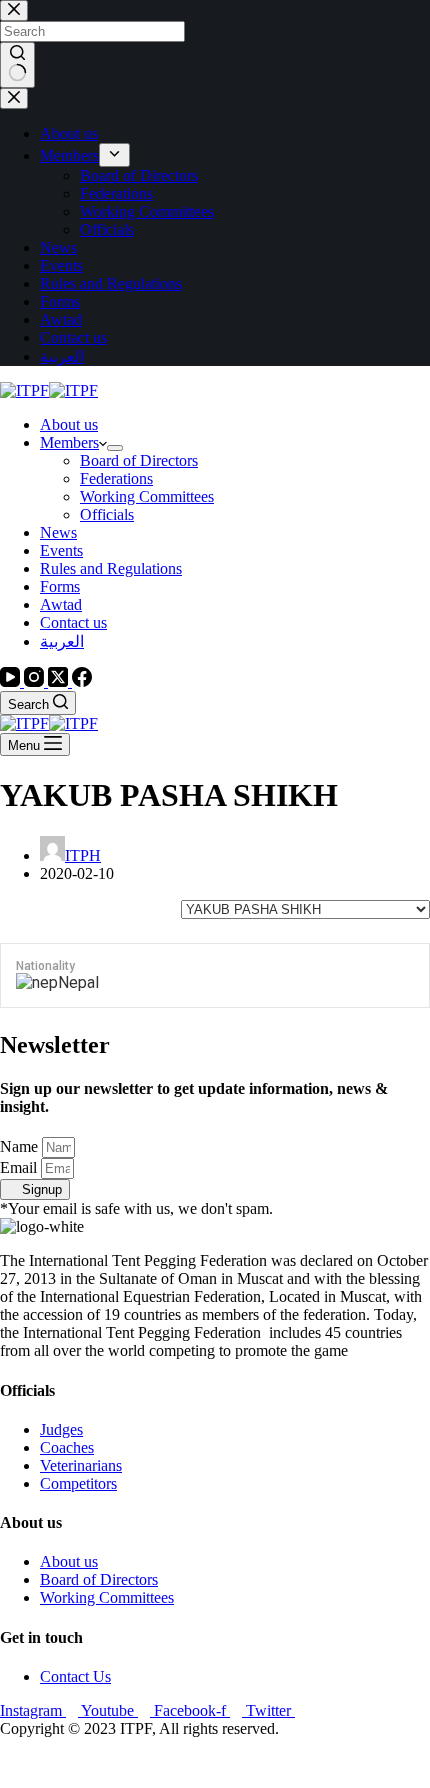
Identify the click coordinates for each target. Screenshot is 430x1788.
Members (69, 442)
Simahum (114, 1762)
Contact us (73, 622)
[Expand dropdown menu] (115, 448)
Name (21, 1146)
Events (61, 550)
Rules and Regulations (111, 568)
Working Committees (147, 496)
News (58, 532)
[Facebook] (82, 681)
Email (20, 1167)
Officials (107, 514)
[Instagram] (36, 681)
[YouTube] (12, 681)
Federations (116, 478)
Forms (60, 586)
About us (69, 424)
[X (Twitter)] (60, 681)
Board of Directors (139, 460)
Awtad (61, 604)
